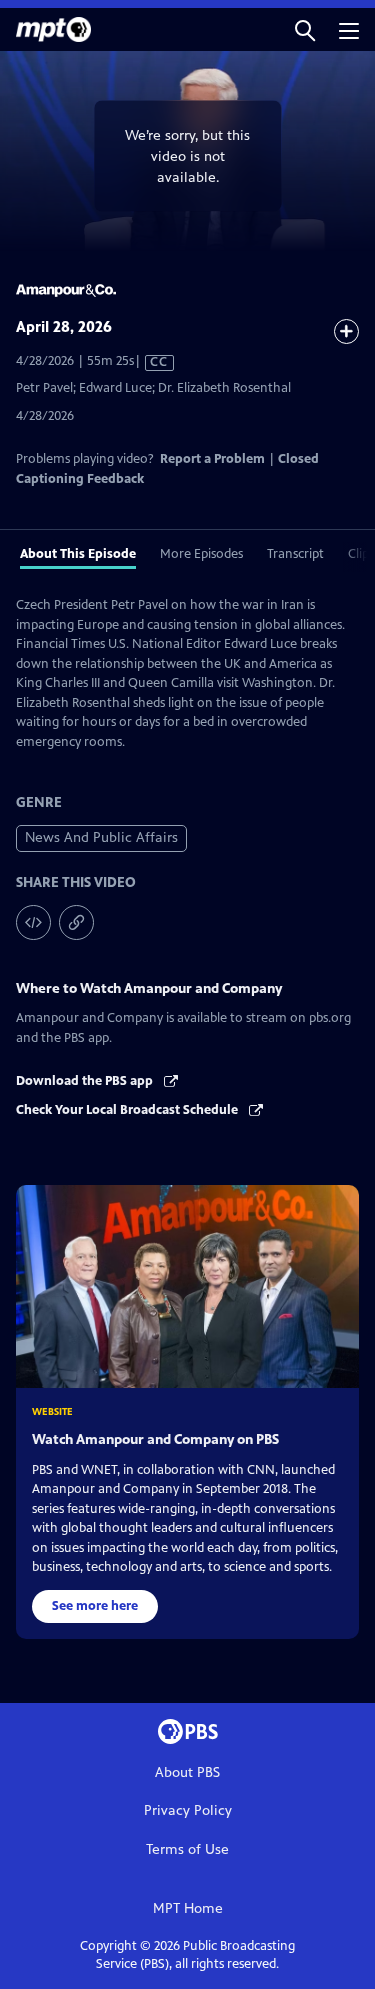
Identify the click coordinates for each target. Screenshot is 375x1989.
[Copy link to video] (76, 922)
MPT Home (188, 1908)
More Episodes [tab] (201, 554)
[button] (305, 29)
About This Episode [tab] (78, 554)
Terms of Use (187, 1849)
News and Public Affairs (101, 837)
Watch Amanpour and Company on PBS (155, 1439)
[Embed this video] (33, 922)
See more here (95, 1606)
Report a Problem (212, 459)
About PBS (187, 1772)
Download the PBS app (86, 1081)
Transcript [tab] (295, 554)
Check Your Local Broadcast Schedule (128, 1110)
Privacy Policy (188, 1810)
